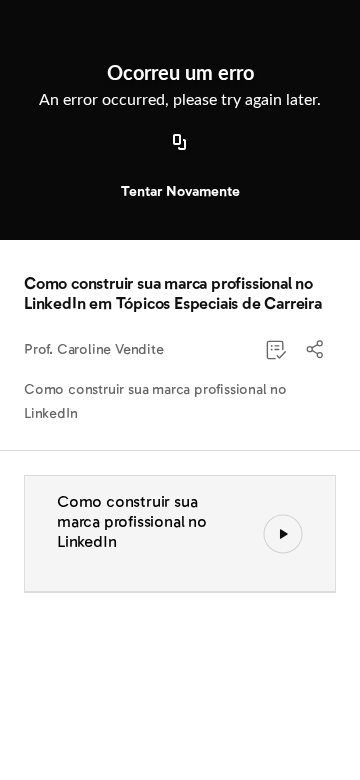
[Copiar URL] (180, 143)
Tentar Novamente (180, 191)
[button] (316, 350)
